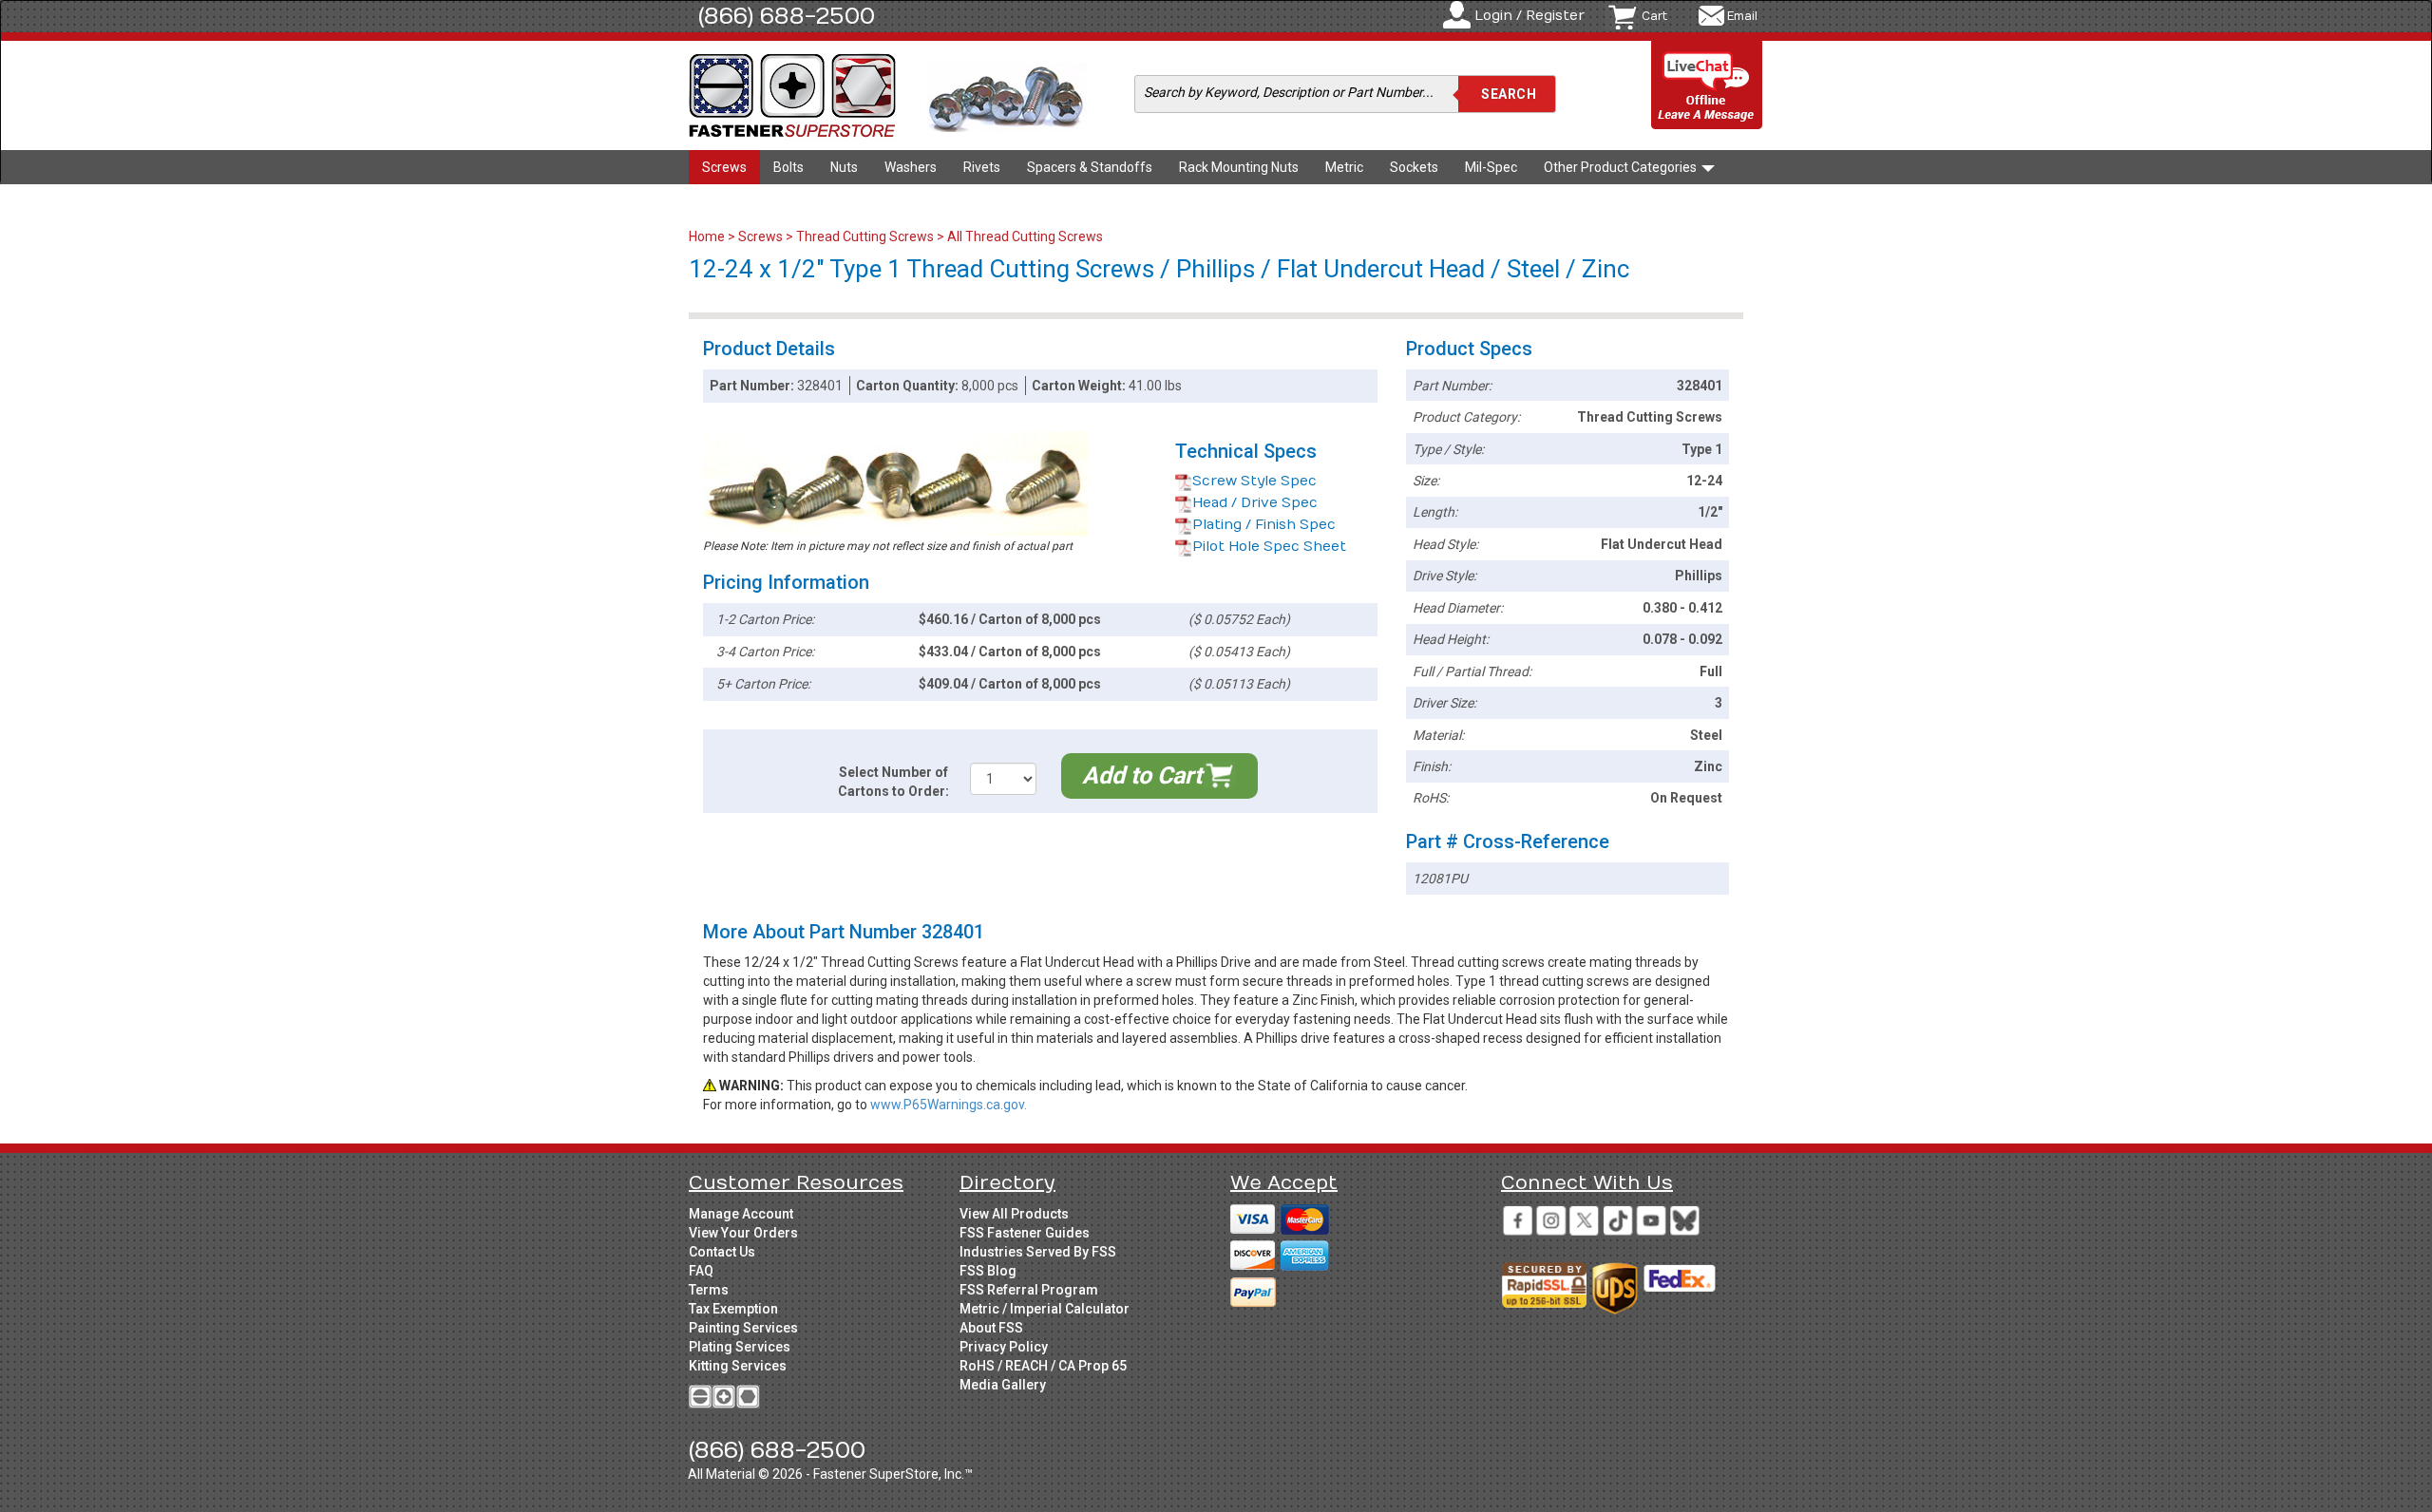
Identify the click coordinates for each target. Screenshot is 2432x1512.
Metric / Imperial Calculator (1045, 1309)
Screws (724, 167)
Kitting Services (738, 1366)
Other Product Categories (1622, 167)
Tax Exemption (733, 1309)
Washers (911, 167)
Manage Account (741, 1214)
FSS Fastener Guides (1025, 1233)
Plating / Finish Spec (1264, 525)
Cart (1654, 16)
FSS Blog (988, 1271)
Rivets (982, 167)
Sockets (1414, 167)
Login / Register (1529, 16)
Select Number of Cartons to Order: (893, 782)
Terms (709, 1290)
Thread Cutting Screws (865, 236)
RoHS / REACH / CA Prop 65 (1043, 1366)
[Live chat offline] (1707, 86)
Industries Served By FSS (1038, 1252)
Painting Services (743, 1328)
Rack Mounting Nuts (1239, 167)
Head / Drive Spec (1255, 503)
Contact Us (722, 1252)
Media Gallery (1003, 1385)
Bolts (788, 167)
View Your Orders (743, 1233)
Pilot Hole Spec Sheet (1269, 547)
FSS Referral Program (1029, 1290)
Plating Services (740, 1347)
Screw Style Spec (1254, 481)
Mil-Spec (1491, 167)
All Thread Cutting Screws (1025, 236)
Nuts (844, 167)
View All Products (1014, 1214)
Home (708, 236)
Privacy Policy (1004, 1347)
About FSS (991, 1328)
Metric (1344, 167)
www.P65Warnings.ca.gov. (949, 1105)
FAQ (701, 1271)
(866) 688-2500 (787, 16)
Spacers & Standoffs (1090, 167)
